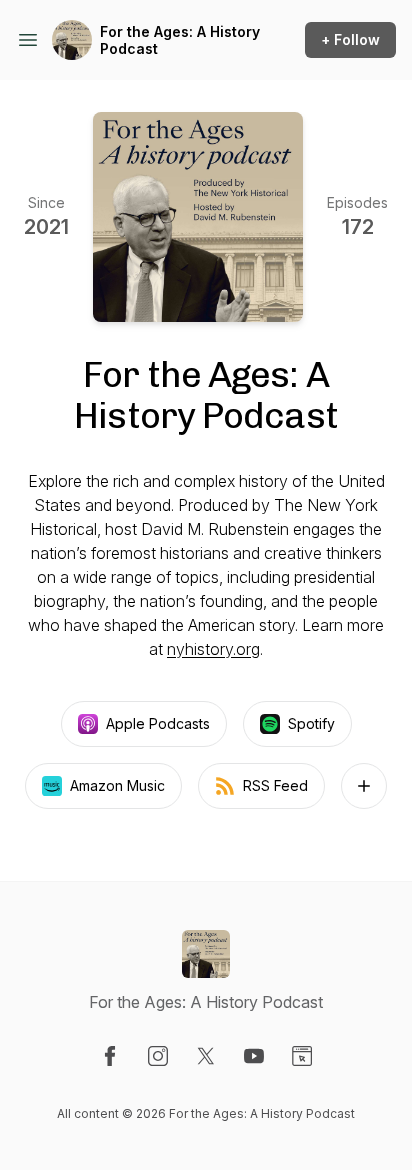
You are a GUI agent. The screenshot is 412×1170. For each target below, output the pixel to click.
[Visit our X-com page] (206, 1056)
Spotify (311, 723)
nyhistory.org (213, 649)
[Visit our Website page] (302, 1056)
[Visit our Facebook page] (110, 1056)
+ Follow (350, 39)
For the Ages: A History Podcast (180, 40)
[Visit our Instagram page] (158, 1056)
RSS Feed (275, 785)
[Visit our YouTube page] (254, 1056)
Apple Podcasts (158, 723)
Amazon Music (117, 785)
